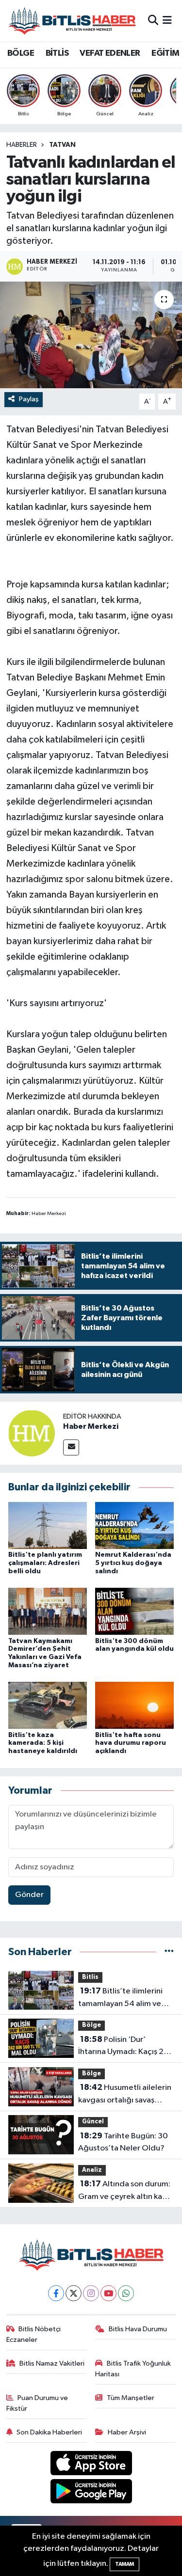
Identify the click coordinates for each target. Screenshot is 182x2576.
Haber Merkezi (91, 1426)
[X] (74, 2293)
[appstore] (91, 2465)
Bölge (91, 2025)
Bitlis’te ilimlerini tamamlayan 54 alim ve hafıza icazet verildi (120, 1998)
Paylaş (29, 399)
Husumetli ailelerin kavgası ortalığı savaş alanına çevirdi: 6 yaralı (125, 2095)
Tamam (124, 2564)
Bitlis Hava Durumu (138, 2329)
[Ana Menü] (167, 21)
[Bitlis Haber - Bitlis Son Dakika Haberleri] (72, 21)
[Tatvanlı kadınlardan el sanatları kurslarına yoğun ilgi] (91, 335)
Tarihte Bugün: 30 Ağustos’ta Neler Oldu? (123, 2142)
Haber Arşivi (127, 2432)
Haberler (22, 145)
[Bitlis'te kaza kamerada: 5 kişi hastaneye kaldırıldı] (48, 1705)
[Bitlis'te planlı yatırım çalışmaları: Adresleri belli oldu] (48, 1525)
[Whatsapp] (126, 2293)
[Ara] (153, 21)
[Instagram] (91, 2293)
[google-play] (91, 2493)
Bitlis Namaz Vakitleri (52, 2363)
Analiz (92, 2170)
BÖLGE (21, 53)
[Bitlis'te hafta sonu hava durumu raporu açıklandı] (134, 1705)
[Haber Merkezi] (32, 1433)
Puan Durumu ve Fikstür (37, 2403)
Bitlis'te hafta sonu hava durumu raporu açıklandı (131, 1743)
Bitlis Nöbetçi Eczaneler (34, 2334)
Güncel (93, 2122)
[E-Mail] (71, 1447)
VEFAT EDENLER (110, 53)
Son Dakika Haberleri (49, 2432)
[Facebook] (56, 2293)
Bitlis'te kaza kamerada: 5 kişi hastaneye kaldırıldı (43, 1743)
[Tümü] (169, 1952)
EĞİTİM (165, 53)
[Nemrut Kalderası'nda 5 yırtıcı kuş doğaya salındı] (134, 1525)
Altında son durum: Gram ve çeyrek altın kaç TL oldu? (124, 2191)
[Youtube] (108, 2293)
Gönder (29, 1895)
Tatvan (62, 145)
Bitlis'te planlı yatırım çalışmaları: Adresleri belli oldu (45, 1563)
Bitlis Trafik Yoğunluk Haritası (133, 2369)
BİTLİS (57, 53)
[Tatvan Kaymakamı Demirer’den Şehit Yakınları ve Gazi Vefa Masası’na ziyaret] (48, 1611)
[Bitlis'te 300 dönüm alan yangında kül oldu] (134, 1611)
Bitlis (90, 1977)
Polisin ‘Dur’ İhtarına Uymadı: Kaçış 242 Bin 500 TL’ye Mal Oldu (126, 2047)
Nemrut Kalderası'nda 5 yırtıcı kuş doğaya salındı (133, 1563)
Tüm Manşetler (131, 2398)
